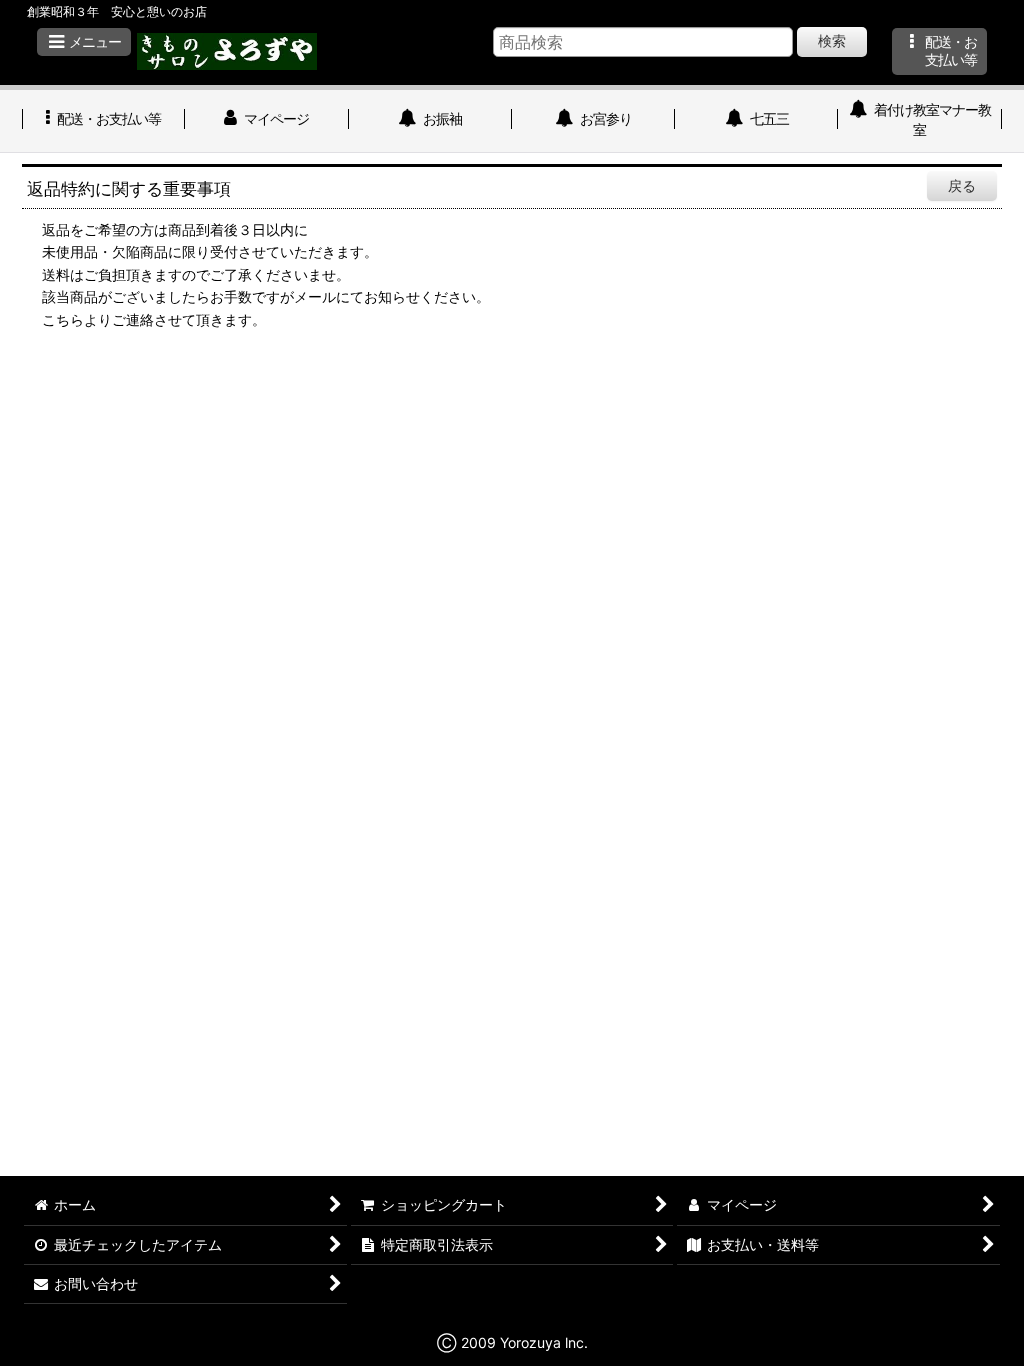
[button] (84, 42)
